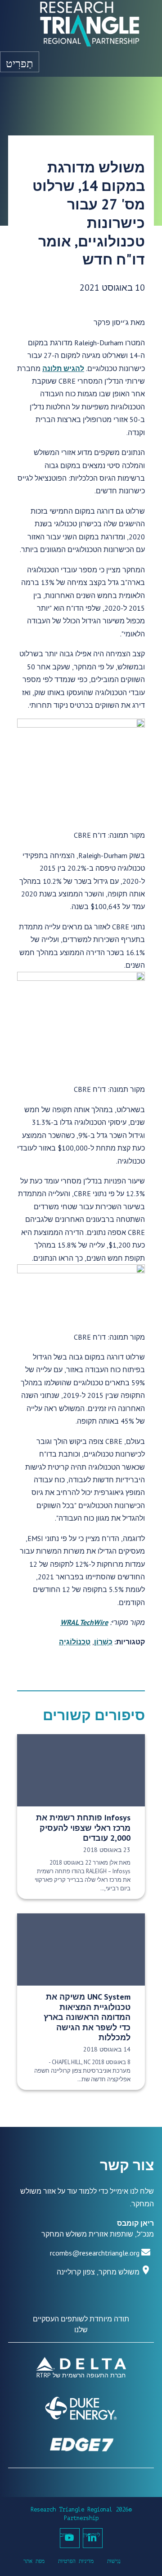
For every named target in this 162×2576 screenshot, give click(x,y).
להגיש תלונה (63, 368)
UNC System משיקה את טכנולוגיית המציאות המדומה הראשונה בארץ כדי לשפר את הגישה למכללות (87, 2017)
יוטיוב (66, 2535)
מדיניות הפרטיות (76, 2561)
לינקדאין (92, 2535)
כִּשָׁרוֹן (103, 1642)
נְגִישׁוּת (114, 2561)
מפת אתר (34, 2561)
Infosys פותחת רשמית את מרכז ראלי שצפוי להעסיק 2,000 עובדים (83, 1828)
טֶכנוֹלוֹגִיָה (75, 1642)
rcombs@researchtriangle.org (95, 2253)
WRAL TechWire (84, 1622)
